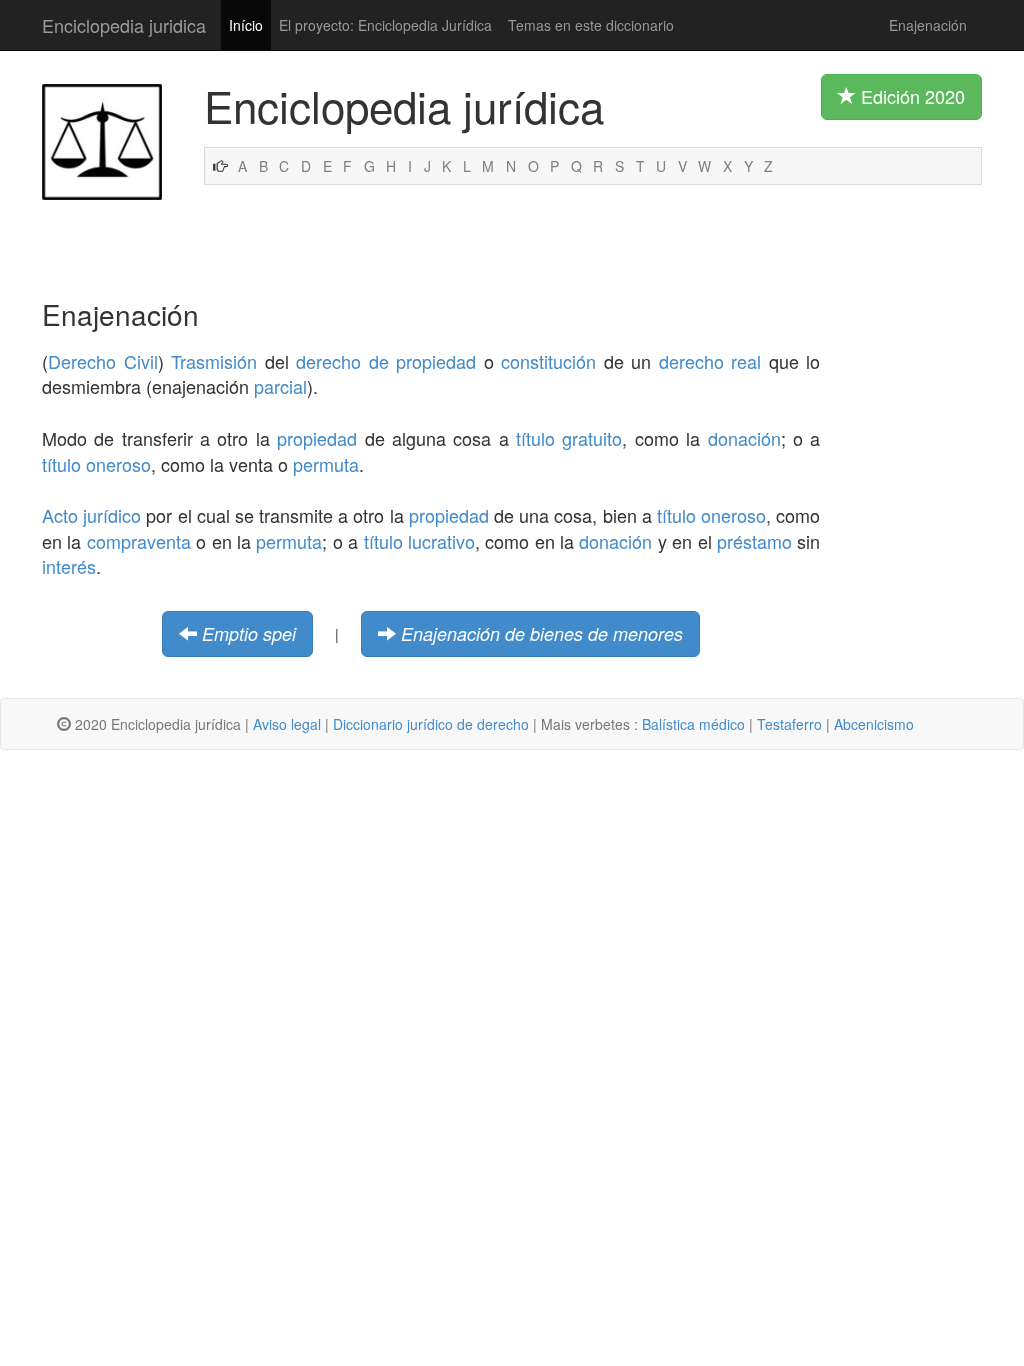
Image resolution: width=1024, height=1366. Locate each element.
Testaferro (789, 724)
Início (246, 25)
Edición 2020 (910, 96)
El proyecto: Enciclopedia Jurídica (385, 25)
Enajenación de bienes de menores (542, 633)
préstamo (754, 541)
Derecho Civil (103, 361)
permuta (326, 464)
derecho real (710, 361)
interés (69, 566)
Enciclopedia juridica (124, 25)
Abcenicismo (874, 724)
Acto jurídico (91, 515)
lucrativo (441, 541)
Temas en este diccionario (591, 25)
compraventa (139, 541)
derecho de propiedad (386, 361)
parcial (280, 386)
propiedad (317, 438)
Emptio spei (249, 633)
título (535, 438)
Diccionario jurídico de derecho (431, 724)
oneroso (118, 464)
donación (744, 438)
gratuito (592, 438)
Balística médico (693, 724)
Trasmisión (214, 361)
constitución (548, 361)
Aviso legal (287, 724)
